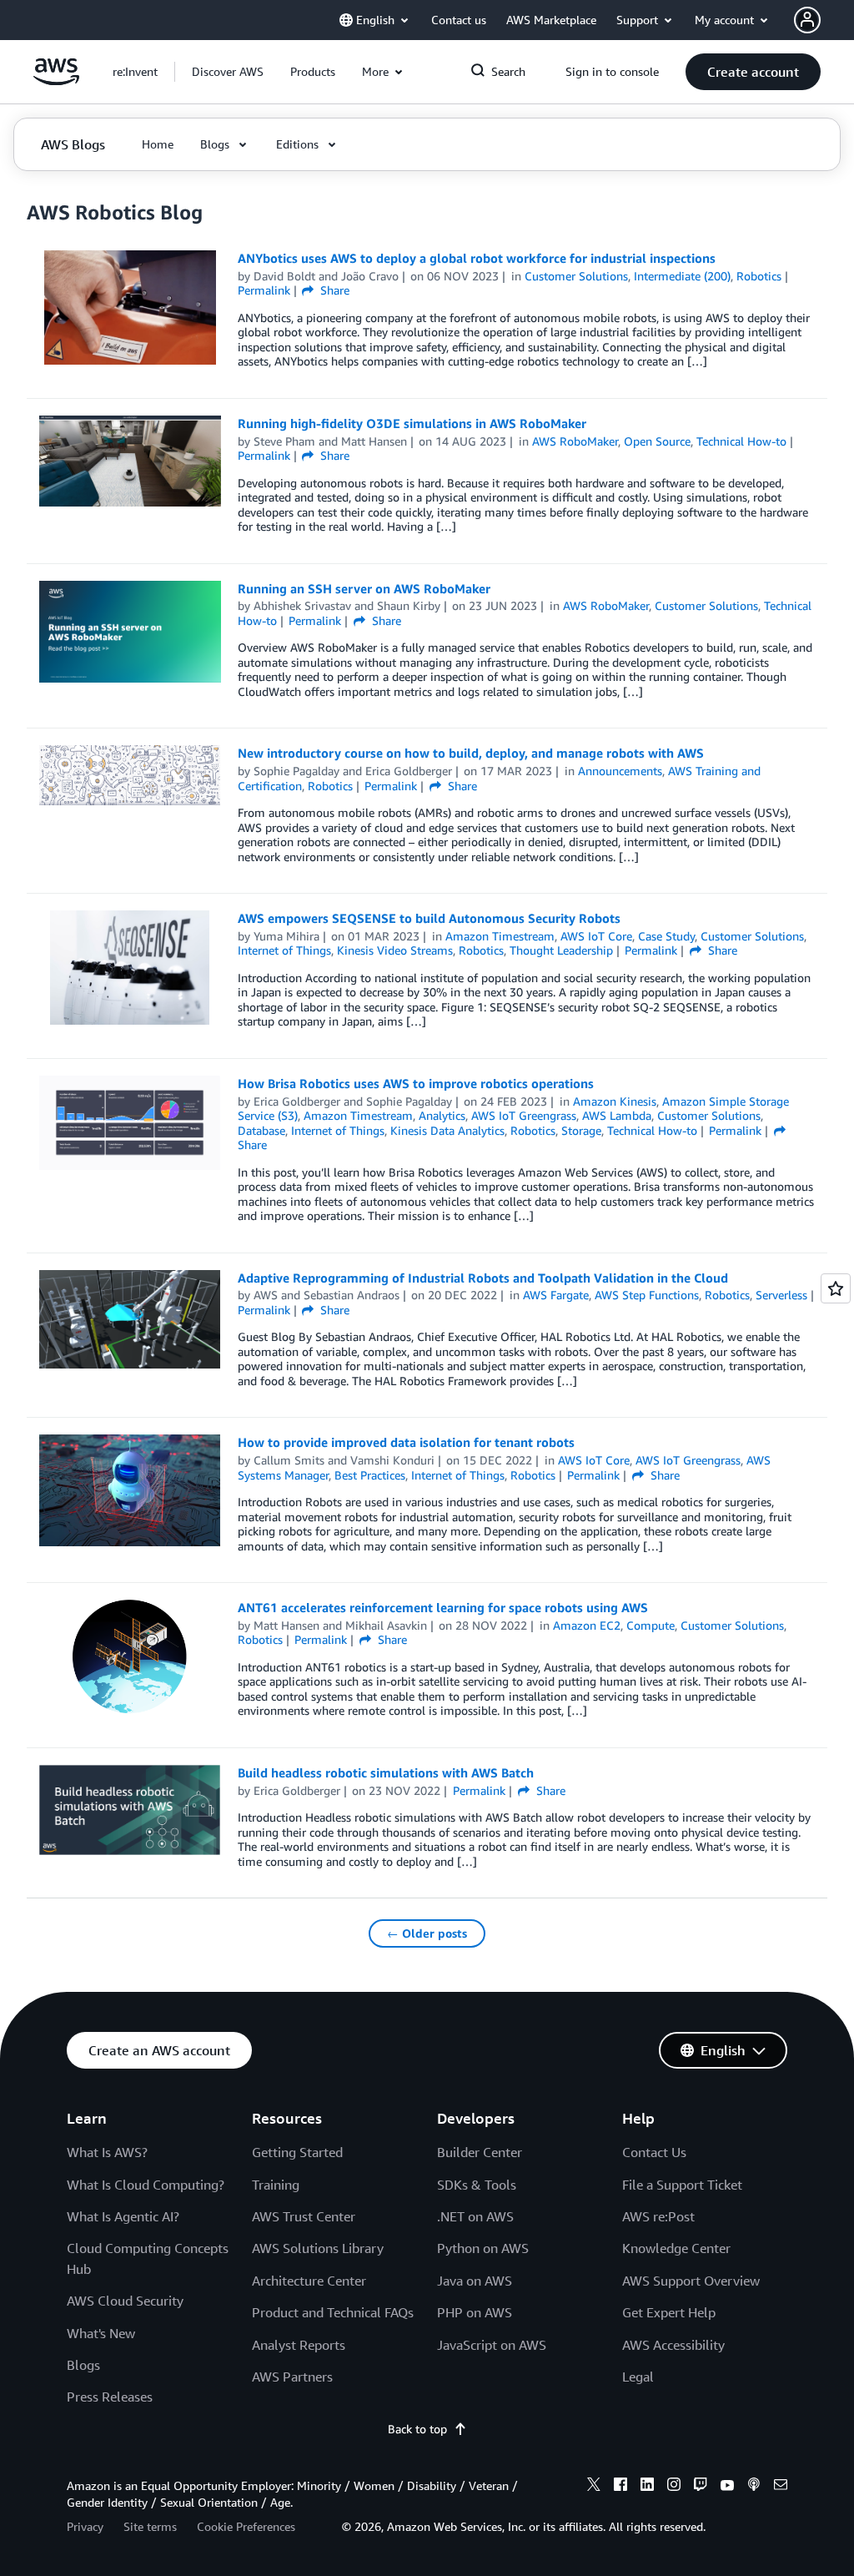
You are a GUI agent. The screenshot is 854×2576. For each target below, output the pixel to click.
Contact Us (654, 2152)
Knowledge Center (676, 2248)
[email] (781, 2487)
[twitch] (701, 2487)
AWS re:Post (658, 2216)
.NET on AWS (475, 2216)
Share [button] (333, 290)
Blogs (83, 2365)
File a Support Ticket (682, 2185)
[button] (228, 72)
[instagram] (674, 2487)
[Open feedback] (836, 1288)
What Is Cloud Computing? (146, 2185)
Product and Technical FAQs (333, 2312)
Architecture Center (309, 2281)
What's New (101, 2333)
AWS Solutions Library (318, 2248)
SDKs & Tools (477, 2185)
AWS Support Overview (691, 2281)
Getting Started (297, 2152)
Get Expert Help (669, 2312)
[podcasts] (754, 2487)
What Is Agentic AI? (123, 2216)
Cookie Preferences (246, 2526)
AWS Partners (292, 2377)
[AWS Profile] (807, 20)
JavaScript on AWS (492, 2345)
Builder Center (480, 2152)
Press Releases (110, 2397)
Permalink (264, 290)
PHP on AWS (475, 2312)
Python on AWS (483, 2248)
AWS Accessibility (673, 2345)
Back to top (417, 2429)
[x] (594, 2487)
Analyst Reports (299, 2345)
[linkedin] (647, 2487)
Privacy (85, 2526)
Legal (638, 2377)
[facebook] (620, 2487)
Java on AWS (475, 2281)
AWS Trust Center (304, 2216)
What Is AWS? (107, 2152)
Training (276, 2185)
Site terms (150, 2526)
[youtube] (727, 2487)
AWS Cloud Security (125, 2301)
